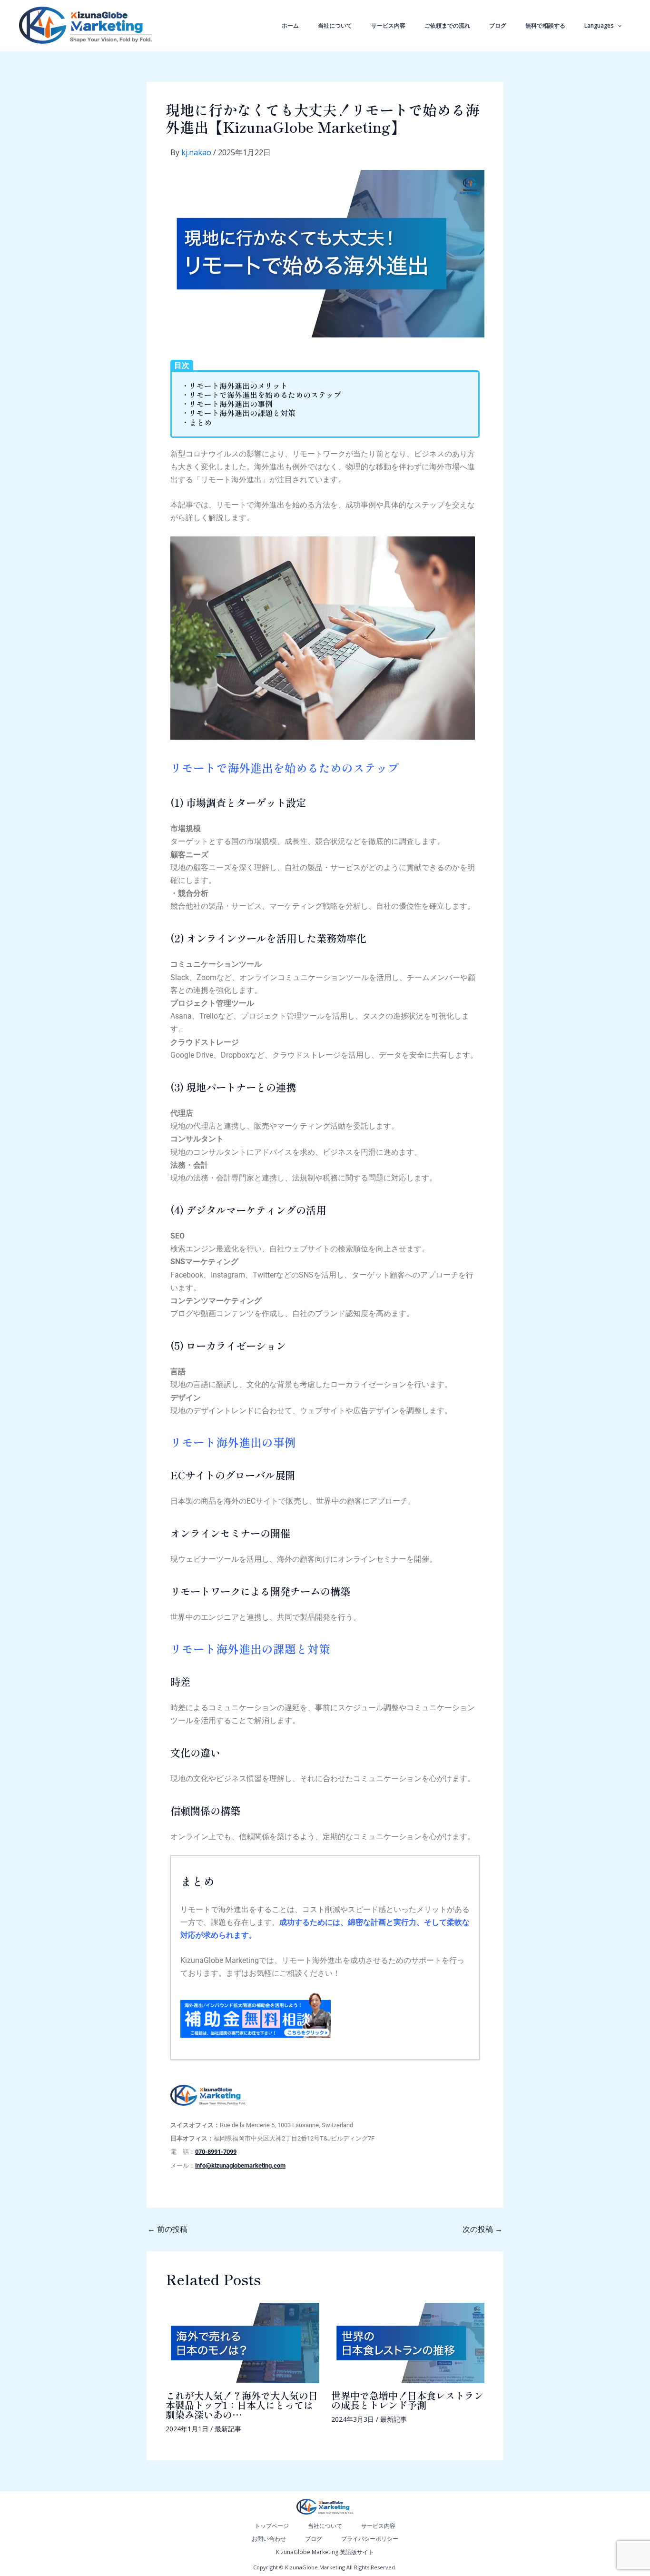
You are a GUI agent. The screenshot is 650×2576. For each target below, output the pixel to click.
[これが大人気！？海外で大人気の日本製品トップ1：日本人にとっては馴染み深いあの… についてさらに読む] (242, 2342)
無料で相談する (545, 25)
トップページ (272, 2526)
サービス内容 (388, 25)
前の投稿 (167, 2229)
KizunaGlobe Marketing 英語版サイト (325, 2552)
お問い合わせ (269, 2539)
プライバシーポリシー (370, 2539)
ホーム (290, 25)
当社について (335, 25)
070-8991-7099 (216, 2152)
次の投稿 (483, 2229)
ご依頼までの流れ (447, 25)
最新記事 (228, 2429)
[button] (617, 26)
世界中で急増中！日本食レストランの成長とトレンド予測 (407, 2400)
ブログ (498, 25)
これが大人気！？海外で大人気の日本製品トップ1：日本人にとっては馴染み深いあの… (242, 2405)
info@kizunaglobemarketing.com (240, 2165)
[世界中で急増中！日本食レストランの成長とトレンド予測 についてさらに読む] (408, 2342)
